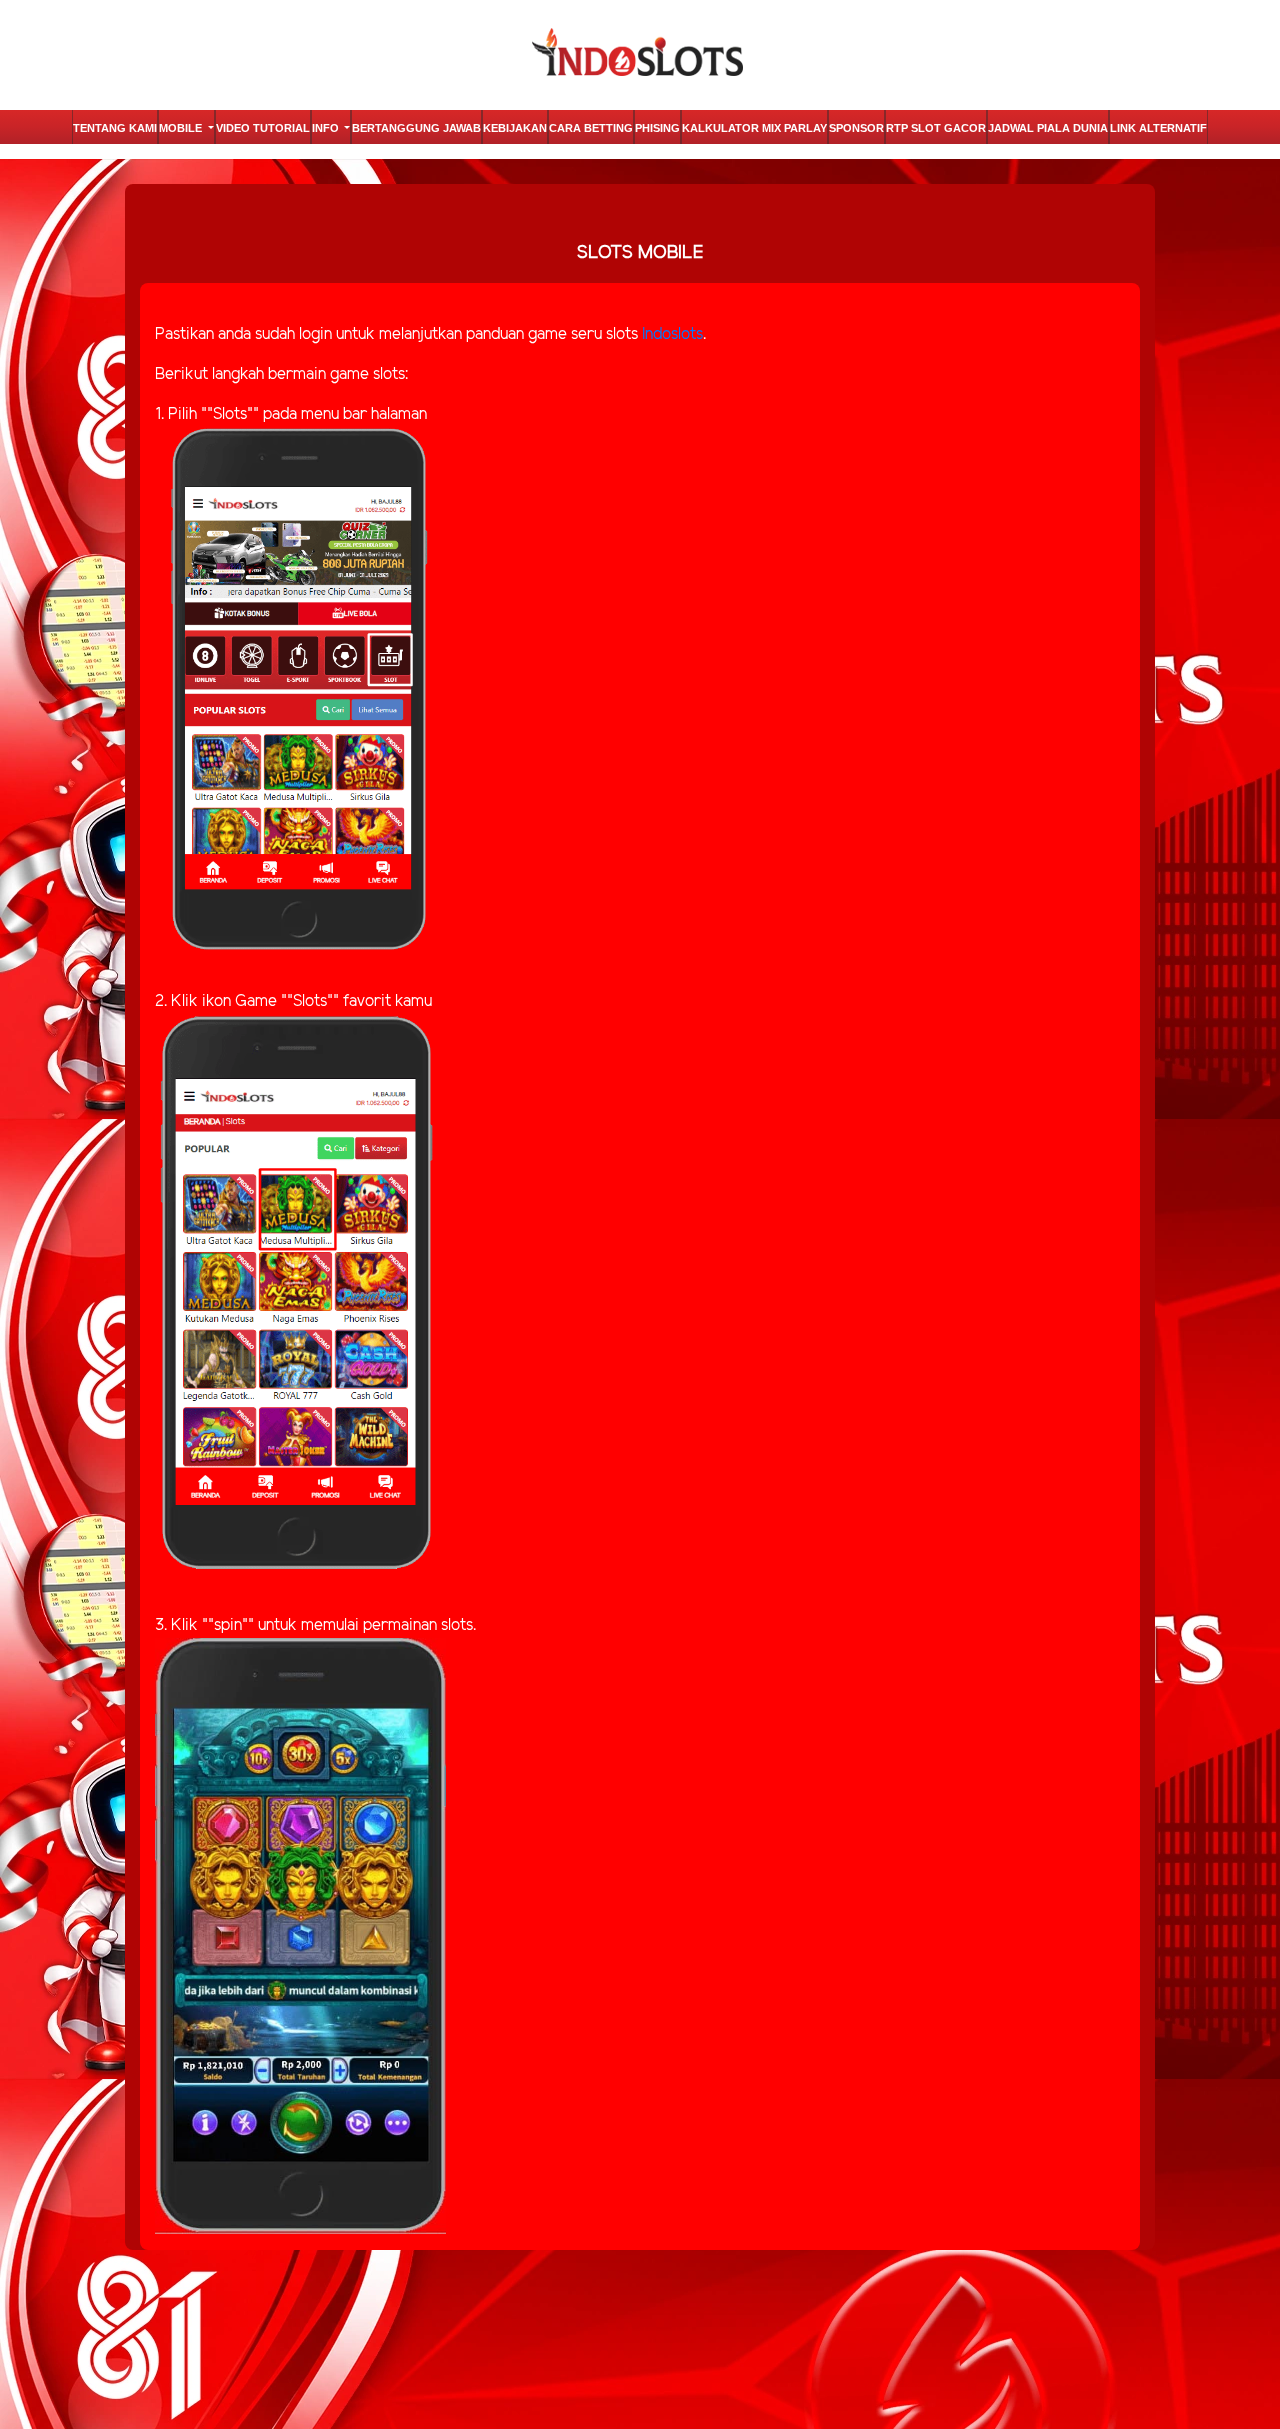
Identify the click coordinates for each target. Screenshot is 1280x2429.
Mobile (182, 128)
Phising (657, 128)
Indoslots (672, 334)
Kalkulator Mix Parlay (754, 128)
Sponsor (856, 128)
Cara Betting (591, 128)
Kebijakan (515, 128)
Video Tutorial (263, 128)
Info (327, 128)
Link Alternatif (1158, 128)
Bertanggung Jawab (416, 128)
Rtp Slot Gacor (936, 128)
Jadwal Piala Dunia (1048, 128)
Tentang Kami (115, 128)
